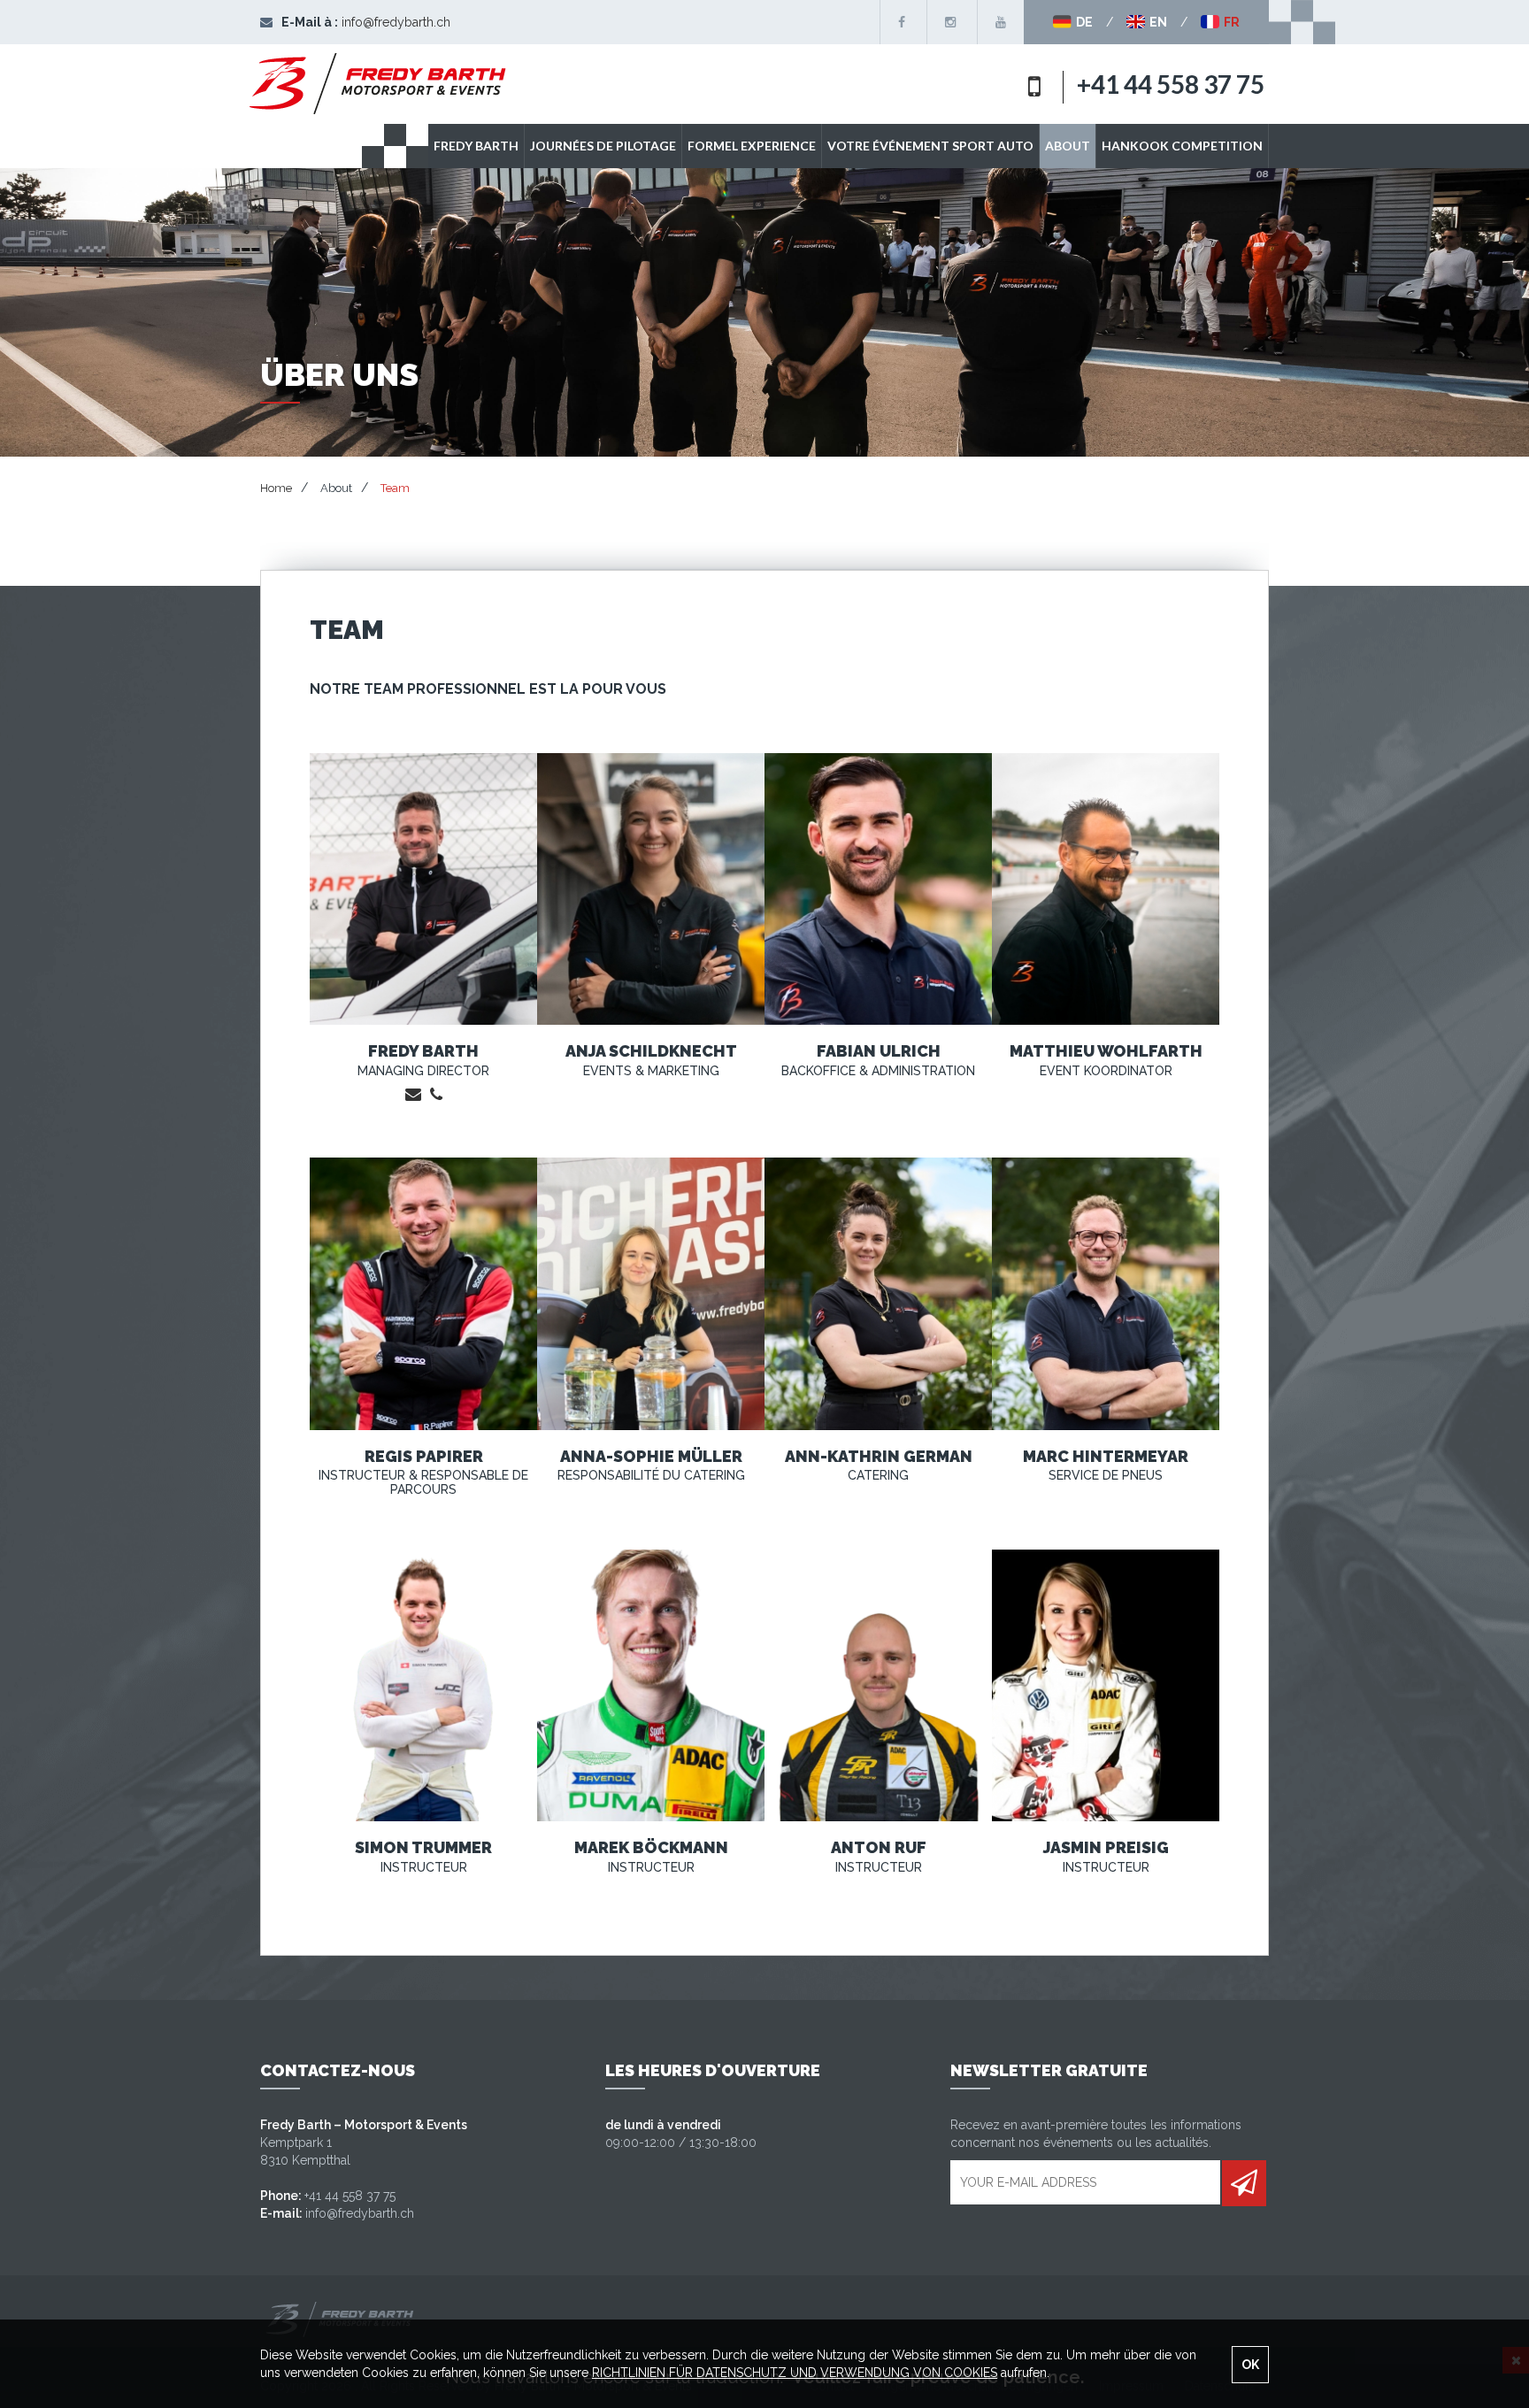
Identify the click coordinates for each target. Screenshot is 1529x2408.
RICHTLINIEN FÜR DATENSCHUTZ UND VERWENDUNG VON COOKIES (795, 2373)
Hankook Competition (1182, 146)
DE (1083, 22)
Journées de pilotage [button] (603, 146)
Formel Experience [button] (752, 146)
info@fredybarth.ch (396, 22)
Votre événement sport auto (930, 146)
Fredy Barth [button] (476, 146)
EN (1157, 22)
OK (1250, 2365)
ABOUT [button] (1068, 146)
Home (276, 488)
